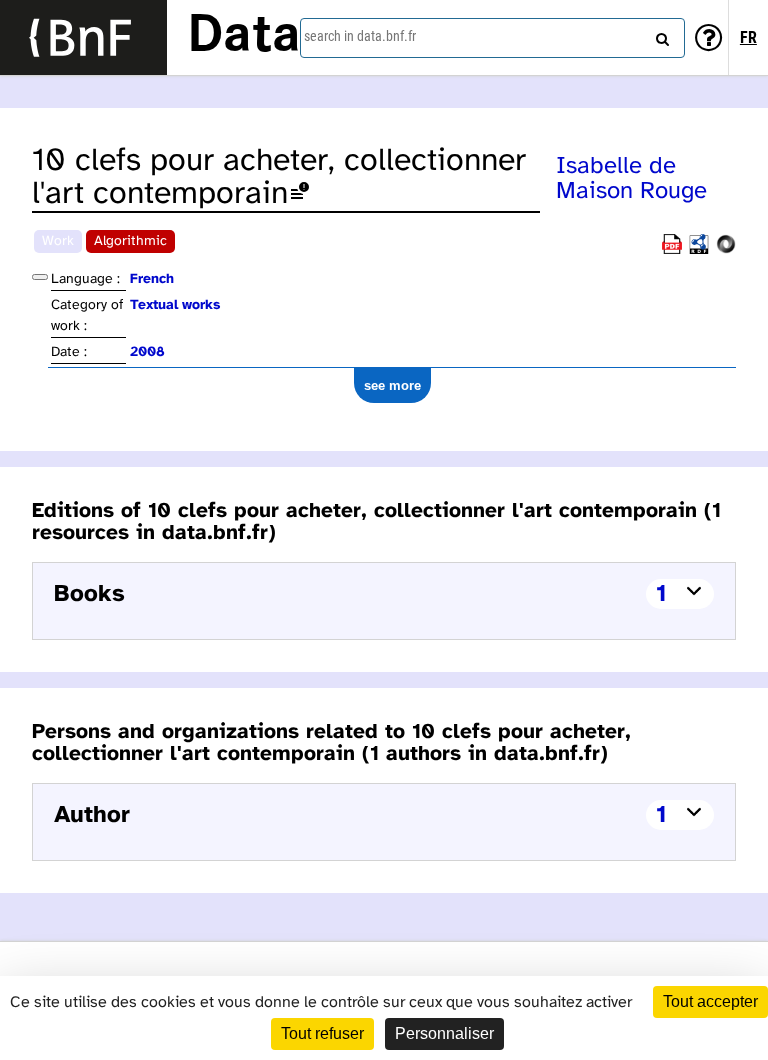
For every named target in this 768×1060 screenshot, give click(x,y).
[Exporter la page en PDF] (672, 250)
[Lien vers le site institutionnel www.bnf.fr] (83, 37)
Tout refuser (322, 1033)
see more (392, 385)
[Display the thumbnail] (40, 277)
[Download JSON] (726, 250)
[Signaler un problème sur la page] (300, 194)
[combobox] (492, 38)
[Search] (660, 35)
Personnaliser (444, 1033)
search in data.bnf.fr (360, 36)
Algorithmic (130, 241)
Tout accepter (710, 1001)
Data (244, 37)
